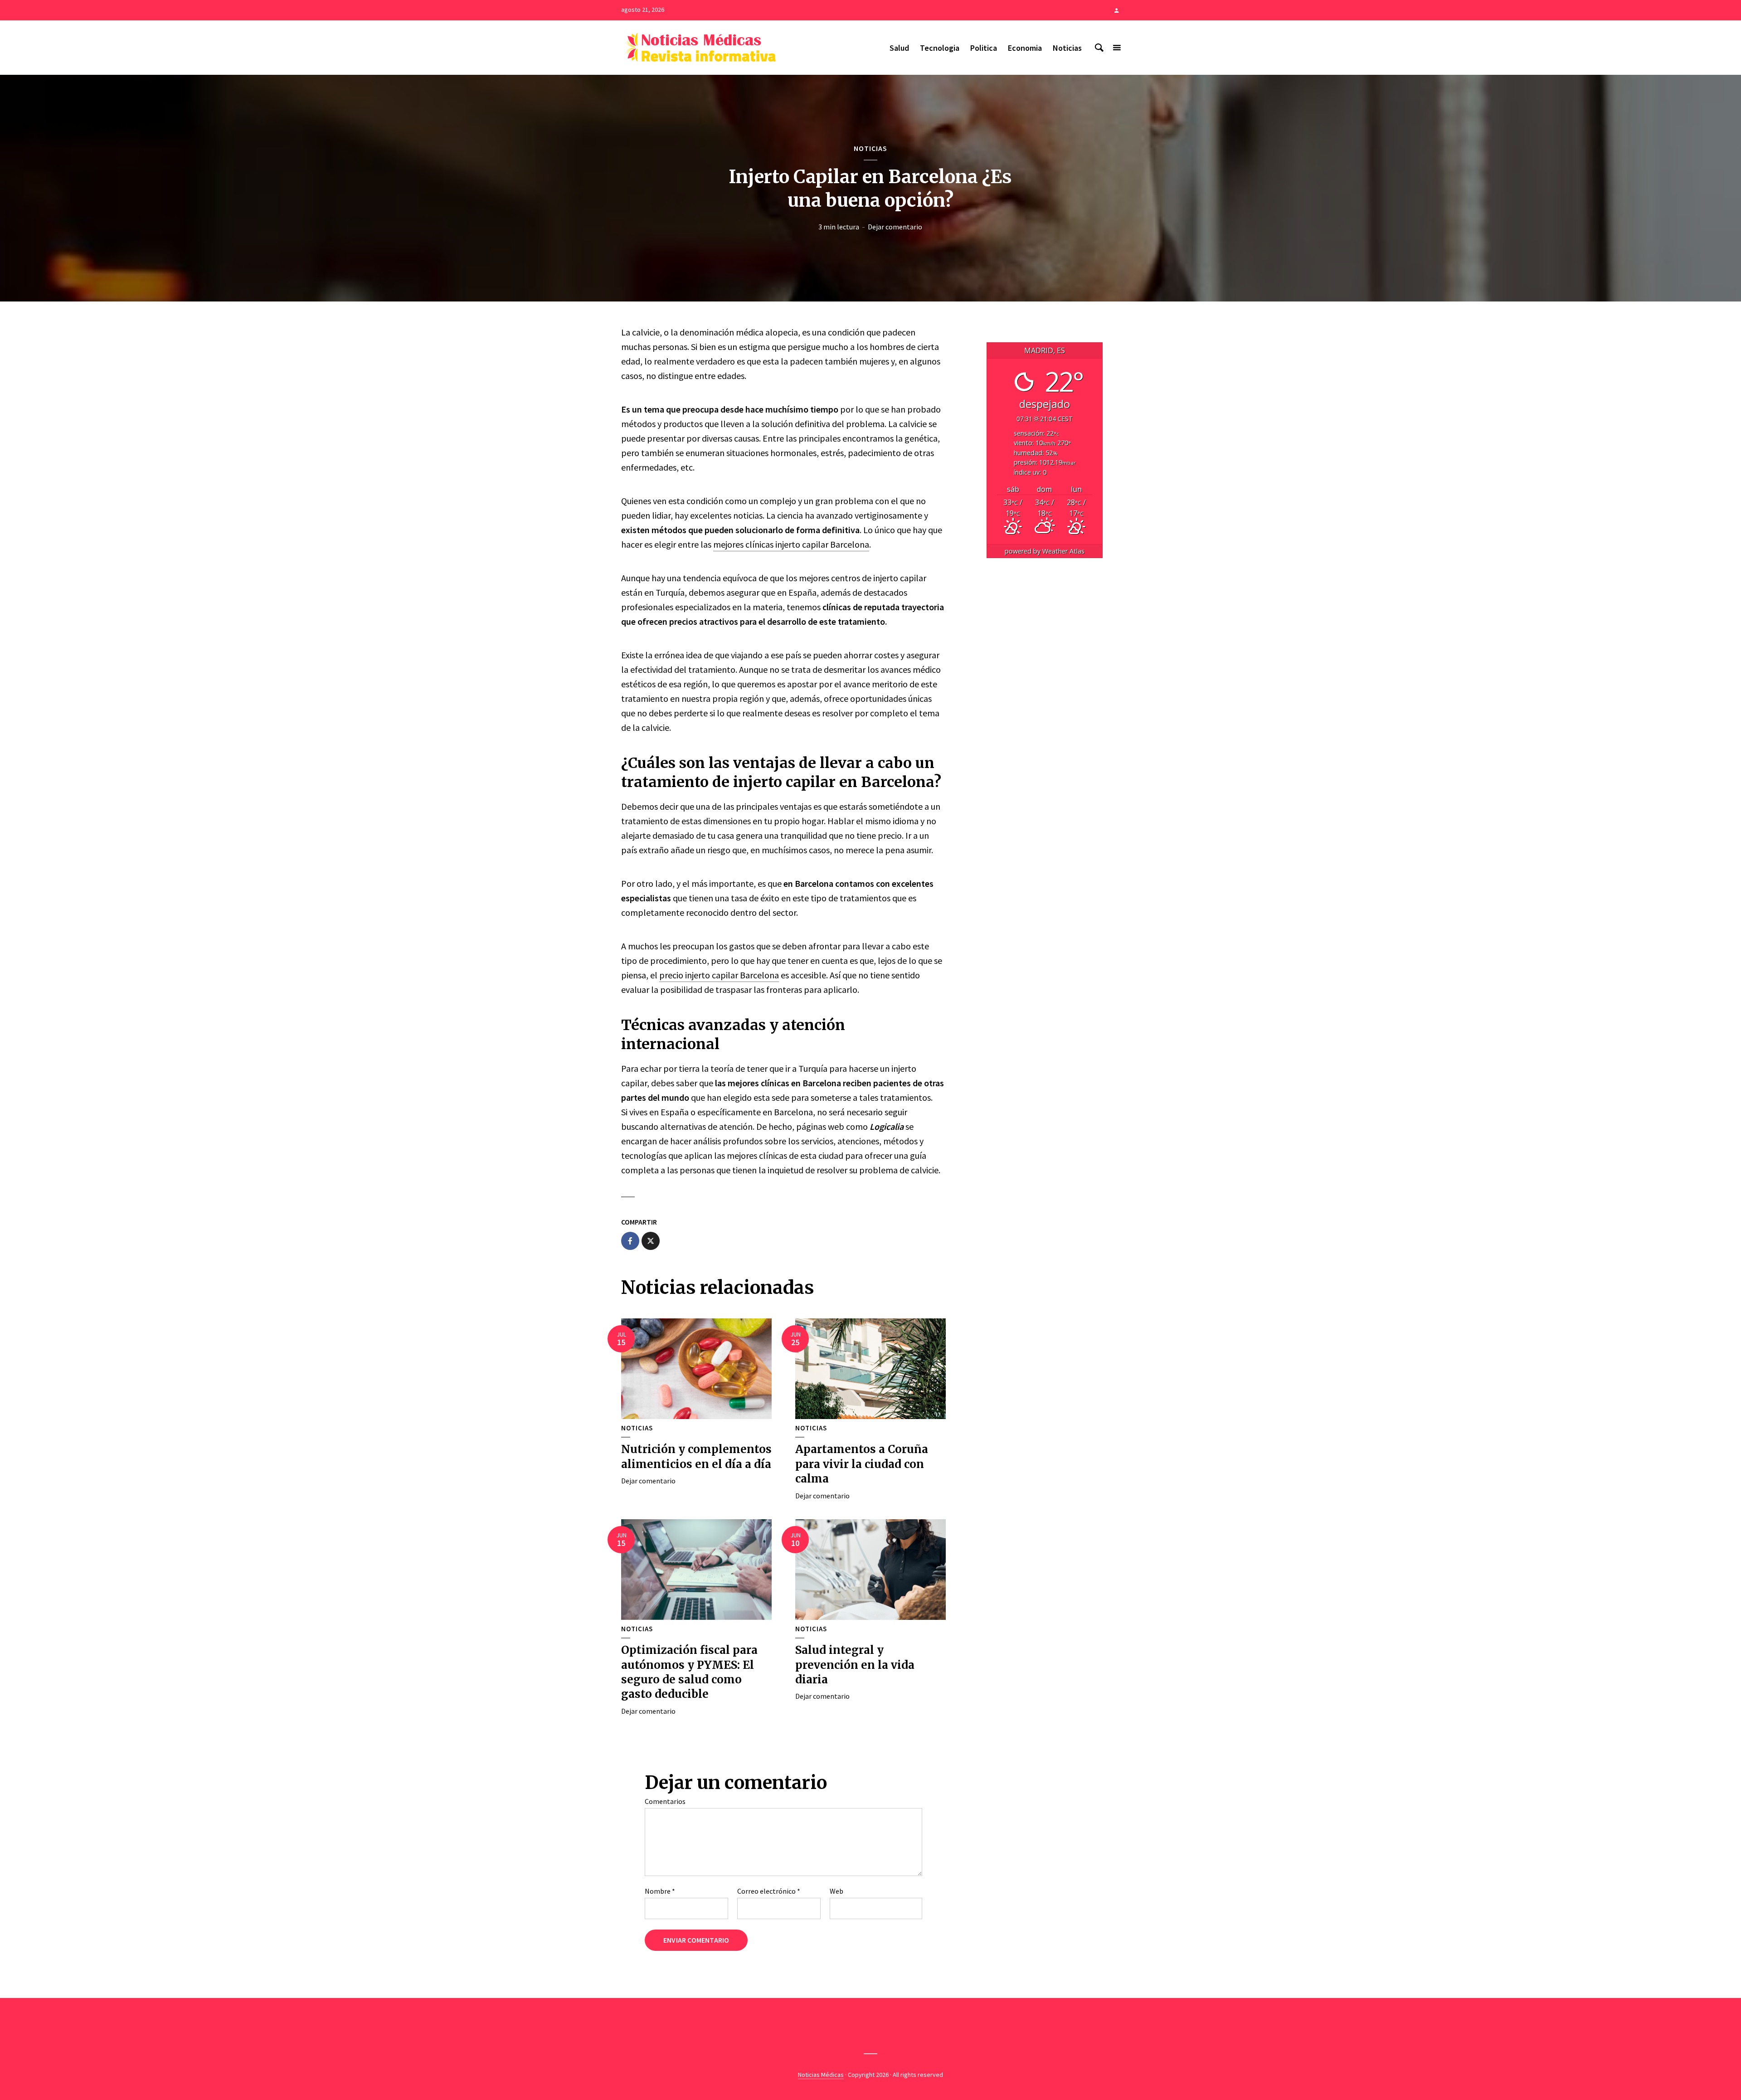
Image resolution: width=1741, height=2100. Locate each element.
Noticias (1067, 48)
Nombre (660, 1891)
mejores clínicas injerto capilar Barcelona (791, 544)
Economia (1025, 48)
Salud (899, 48)
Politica (984, 48)
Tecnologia (940, 48)
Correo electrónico (769, 1891)
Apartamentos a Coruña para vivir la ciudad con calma (862, 1464)
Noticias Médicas (821, 2075)
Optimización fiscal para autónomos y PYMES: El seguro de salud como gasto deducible (689, 1672)
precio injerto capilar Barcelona (719, 975)
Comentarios (665, 1801)
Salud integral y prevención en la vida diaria (855, 1665)
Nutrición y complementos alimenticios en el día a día (696, 1456)
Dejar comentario (895, 227)
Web (836, 1891)
